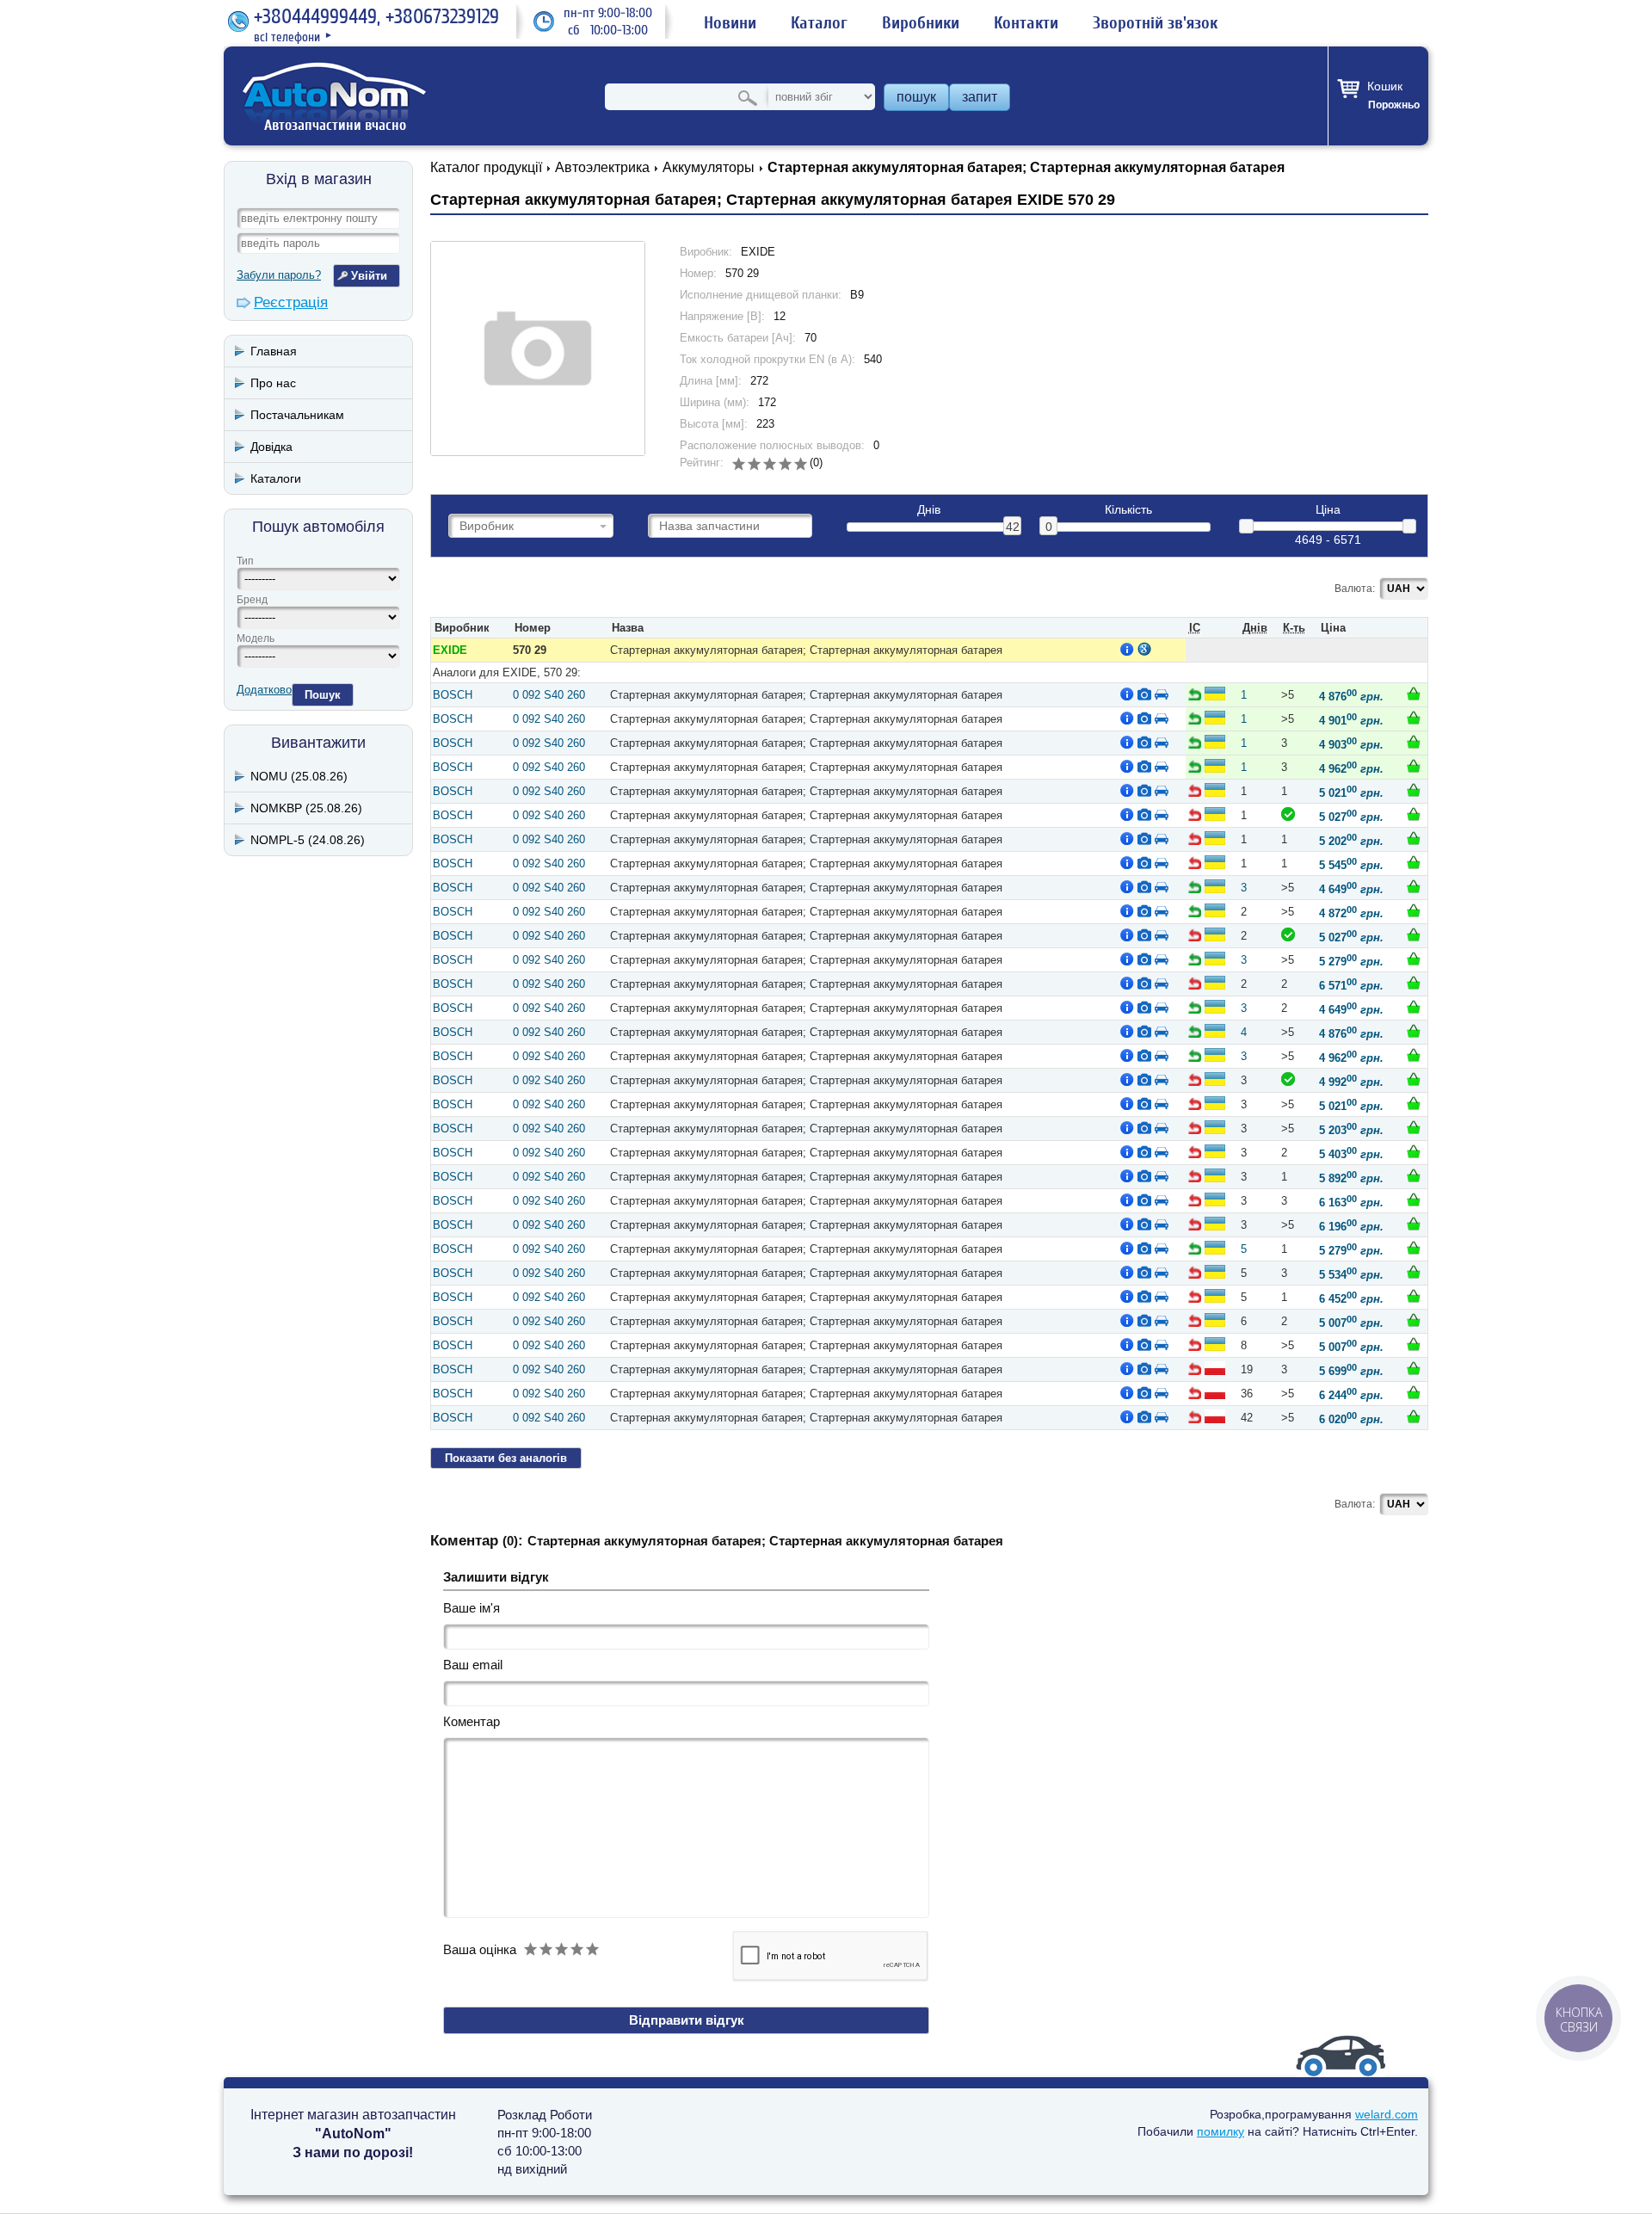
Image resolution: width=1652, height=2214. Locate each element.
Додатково (264, 690)
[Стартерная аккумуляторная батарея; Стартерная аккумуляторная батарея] (538, 348)
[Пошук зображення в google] (1144, 649)
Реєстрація (291, 302)
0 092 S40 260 (549, 695)
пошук (916, 97)
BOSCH (453, 695)
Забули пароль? (279, 275)
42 (1013, 527)
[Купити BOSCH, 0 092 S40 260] (1414, 694)
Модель (256, 638)
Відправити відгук (687, 2020)
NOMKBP (306, 808)
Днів (929, 510)
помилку (1221, 2131)
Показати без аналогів (506, 1458)
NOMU (299, 776)
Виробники (921, 23)
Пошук (323, 695)
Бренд (252, 600)
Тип (245, 561)
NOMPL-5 (308, 840)
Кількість (1128, 510)
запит (980, 97)
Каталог (819, 23)
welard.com (1387, 2114)
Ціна (1328, 510)
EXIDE (450, 650)
